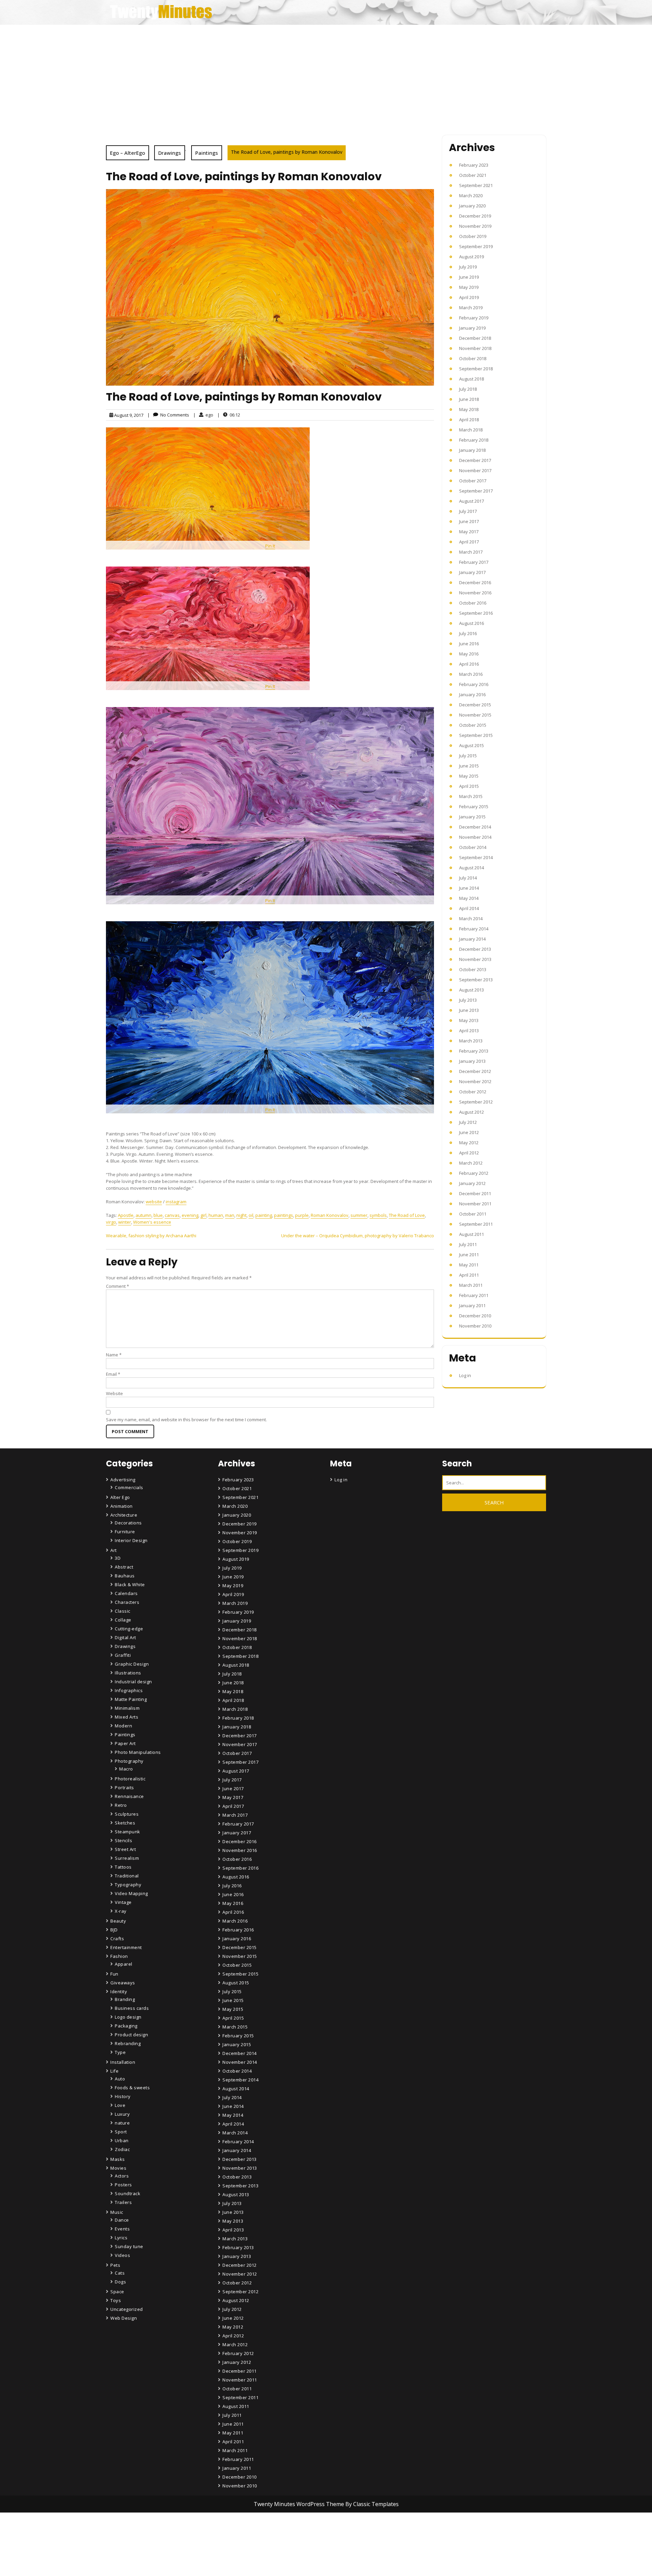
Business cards (132, 2008)
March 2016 (471, 674)
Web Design (124, 2318)
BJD (114, 1930)
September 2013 (476, 980)
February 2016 (474, 684)
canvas (172, 1215)
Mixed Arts (126, 1717)
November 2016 (475, 593)
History (123, 2096)
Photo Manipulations (138, 1752)
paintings (284, 1215)
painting (264, 1215)
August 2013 (472, 990)
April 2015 (469, 786)
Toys (116, 2300)
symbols (378, 1215)
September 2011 (476, 1224)
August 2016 (472, 623)
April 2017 (469, 542)
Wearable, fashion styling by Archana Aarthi (151, 1236)
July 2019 (468, 267)
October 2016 (473, 603)
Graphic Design (132, 1664)
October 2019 (473, 236)
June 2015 (469, 766)
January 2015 (472, 817)
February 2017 (474, 562)
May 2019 (469, 287)
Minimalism (127, 1708)
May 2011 (469, 1265)
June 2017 (469, 521)
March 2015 (471, 796)
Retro (121, 1805)
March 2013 (471, 1041)
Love (120, 2105)
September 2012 (476, 1102)
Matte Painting (131, 1699)
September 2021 (476, 185)
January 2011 (472, 1305)
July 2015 (468, 756)
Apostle (126, 1215)
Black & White (130, 1584)
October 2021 (473, 175)
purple (302, 1215)
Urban (122, 2141)
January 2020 (472, 206)
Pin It (270, 546)
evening (190, 1215)
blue (158, 1215)
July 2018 (468, 389)
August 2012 (472, 1112)
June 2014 (469, 888)
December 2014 (475, 827)
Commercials (129, 1487)
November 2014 (475, 837)
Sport (121, 2132)
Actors (122, 2176)
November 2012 (475, 1081)
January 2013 (472, 1061)
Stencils (123, 1840)
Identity (119, 1991)
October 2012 (473, 1092)
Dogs (120, 2282)
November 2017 (475, 470)
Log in (465, 1375)
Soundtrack (128, 2193)
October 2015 (473, 725)
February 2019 (474, 318)
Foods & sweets (132, 2088)
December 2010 (475, 1316)
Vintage (123, 1902)
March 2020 (471, 196)
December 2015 (475, 705)
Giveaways (123, 1983)
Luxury (122, 2114)
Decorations (128, 1523)
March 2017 (471, 552)
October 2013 (473, 969)
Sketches (125, 1823)
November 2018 (475, 348)
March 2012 (471, 1163)
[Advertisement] (326, 76)
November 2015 (475, 715)
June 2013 (469, 1010)
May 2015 (469, 776)
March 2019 (471, 308)
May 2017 (469, 532)
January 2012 (472, 1183)
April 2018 (469, 420)
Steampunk (128, 1832)
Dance (122, 2220)
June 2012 (469, 1132)
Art (114, 1550)
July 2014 (468, 878)
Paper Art (125, 1743)
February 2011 (474, 1295)
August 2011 (472, 1234)
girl (203, 1215)
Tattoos (123, 1867)
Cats (120, 2273)
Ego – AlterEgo (128, 153)
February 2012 (474, 1173)
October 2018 (473, 358)
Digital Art (125, 1637)
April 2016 (469, 664)
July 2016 (468, 633)
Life (114, 2071)
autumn (143, 1215)
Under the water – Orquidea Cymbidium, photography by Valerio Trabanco (358, 1236)
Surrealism (127, 1858)
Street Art (125, 1849)
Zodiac (122, 2149)
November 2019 (475, 226)
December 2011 (475, 1193)
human (216, 1215)
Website (114, 1393)
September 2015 (476, 735)
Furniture (125, 1532)
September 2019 (476, 246)
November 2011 (475, 1204)
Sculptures (127, 1814)
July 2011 (468, 1244)
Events (122, 2229)
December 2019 (475, 216)
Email (113, 1374)
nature (122, 2123)
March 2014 (471, 919)
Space (117, 2292)
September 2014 (476, 857)
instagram (176, 1202)
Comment (117, 1286)
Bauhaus (125, 1576)
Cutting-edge (129, 1629)
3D (118, 1558)
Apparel (124, 1964)
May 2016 (469, 654)
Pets (115, 2265)
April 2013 (469, 1031)
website (154, 1202)
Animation (122, 1506)
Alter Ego (120, 1497)
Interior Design (131, 1540)
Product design (131, 2035)
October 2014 (473, 847)
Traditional (127, 1876)
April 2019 (469, 297)
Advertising (123, 1480)
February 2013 (474, 1051)
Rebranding (128, 2043)
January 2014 (472, 939)
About (230, 2553)
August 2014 (472, 868)
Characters (127, 1602)
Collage (123, 1620)
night (241, 1215)
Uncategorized (127, 2309)
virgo (111, 1222)
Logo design (128, 2017)
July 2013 (468, 1000)
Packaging (126, 2026)
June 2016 (469, 644)
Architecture (124, 1515)
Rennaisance (129, 1796)
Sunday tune (129, 2246)
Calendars (126, 1593)
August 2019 (472, 257)
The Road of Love (407, 1215)
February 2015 (474, 807)
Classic (123, 1611)
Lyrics (121, 2238)
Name (114, 1355)
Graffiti (123, 1655)
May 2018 (469, 409)
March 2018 (471, 430)
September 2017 (476, 491)
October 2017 (473, 481)
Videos (122, 2255)
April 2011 (469, 1275)
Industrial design (133, 1682)
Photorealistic (130, 1779)
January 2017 (472, 572)
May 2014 (469, 898)
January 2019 (472, 328)
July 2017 (468, 511)
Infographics (129, 1690)
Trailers (123, 2202)
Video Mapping (131, 1893)
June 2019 (469, 277)
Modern (123, 1726)
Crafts (117, 1939)
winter (125, 1222)
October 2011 (473, 1214)
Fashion (119, 1956)
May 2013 (469, 1020)
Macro (126, 1769)
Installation (123, 2062)
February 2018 (474, 440)
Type (120, 2052)
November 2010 (475, 1326)
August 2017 (472, 501)
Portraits (124, 1787)
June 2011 (469, 1255)
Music (117, 2212)
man (230, 1215)
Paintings (207, 153)
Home (230, 2534)
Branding (125, 1999)
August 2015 (472, 745)
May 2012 (469, 1143)
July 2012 (468, 1122)
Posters (123, 2185)
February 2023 (474, 165)
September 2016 (476, 613)
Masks (118, 2159)
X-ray (121, 1911)
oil (251, 1215)
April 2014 (469, 908)
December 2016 (475, 582)
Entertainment (126, 1947)
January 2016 (472, 694)
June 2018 (469, 399)
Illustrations (128, 1673)
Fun (114, 1974)
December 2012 (475, 1071)
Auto (120, 2079)
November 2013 (475, 959)
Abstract (124, 1567)
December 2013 (475, 949)
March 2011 (471, 1285)
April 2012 (469, 1153)
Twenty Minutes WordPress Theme (300, 2504)
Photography (129, 1761)
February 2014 (474, 929)
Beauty (118, 1921)
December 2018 (475, 338)
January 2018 (472, 450)
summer (359, 1215)
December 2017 (475, 460)
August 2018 (472, 379)
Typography (128, 1885)
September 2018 (476, 369)
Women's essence (152, 1222)
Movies (118, 2168)
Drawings (170, 153)
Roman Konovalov (330, 1215)
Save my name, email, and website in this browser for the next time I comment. (186, 1420)
